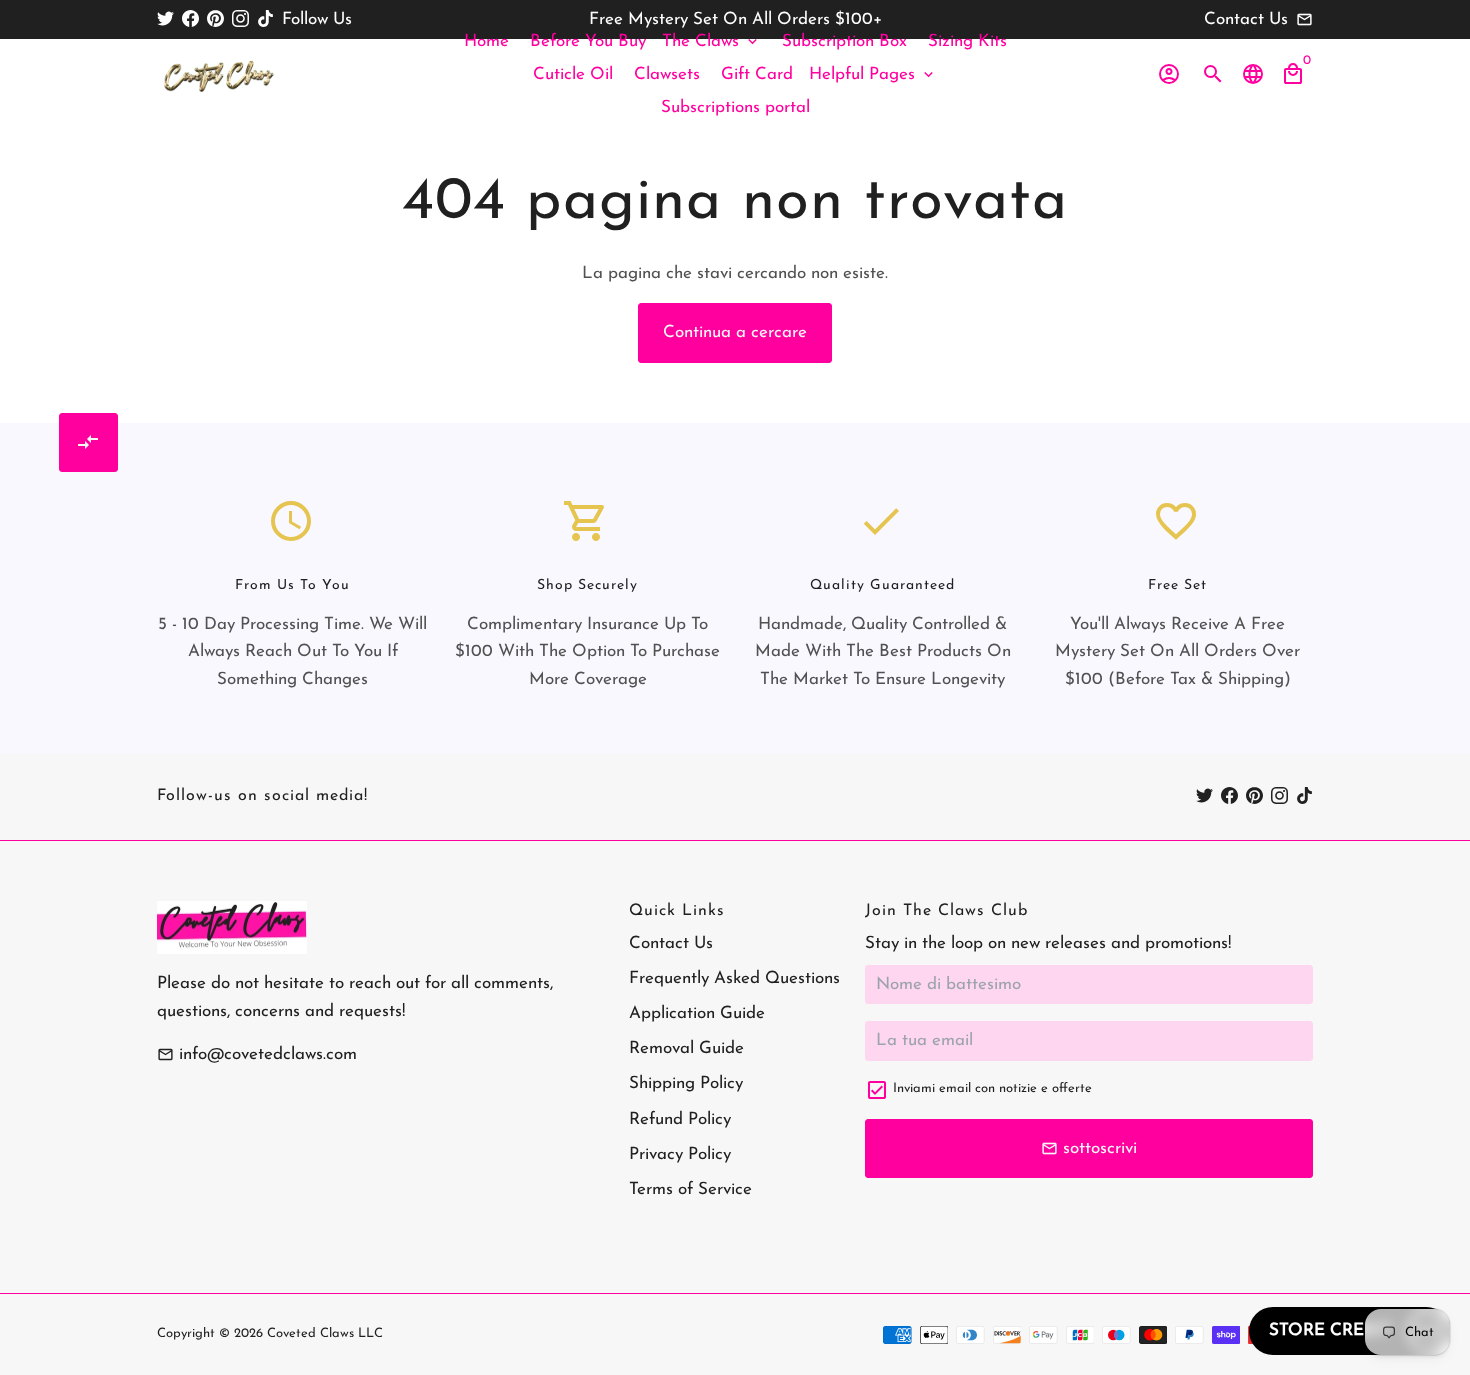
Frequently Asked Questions (734, 978)
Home (486, 41)
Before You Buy (588, 41)
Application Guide (697, 1013)
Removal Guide (686, 1048)
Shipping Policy (686, 1083)
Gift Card (757, 74)
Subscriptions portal (735, 107)
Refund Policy (680, 1119)
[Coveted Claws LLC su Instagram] (240, 19)
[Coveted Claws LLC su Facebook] (190, 19)
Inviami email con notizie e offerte (992, 1088)
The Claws (711, 41)
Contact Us (671, 943)
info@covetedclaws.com (257, 1054)
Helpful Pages (873, 74)
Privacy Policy (680, 1154)
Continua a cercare (735, 332)
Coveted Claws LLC (325, 1333)
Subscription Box (844, 41)
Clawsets (667, 74)
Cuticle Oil (573, 74)
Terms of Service (690, 1189)
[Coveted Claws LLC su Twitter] (165, 19)
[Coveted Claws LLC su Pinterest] (215, 19)
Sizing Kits (967, 41)
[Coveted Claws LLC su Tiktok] (265, 19)
